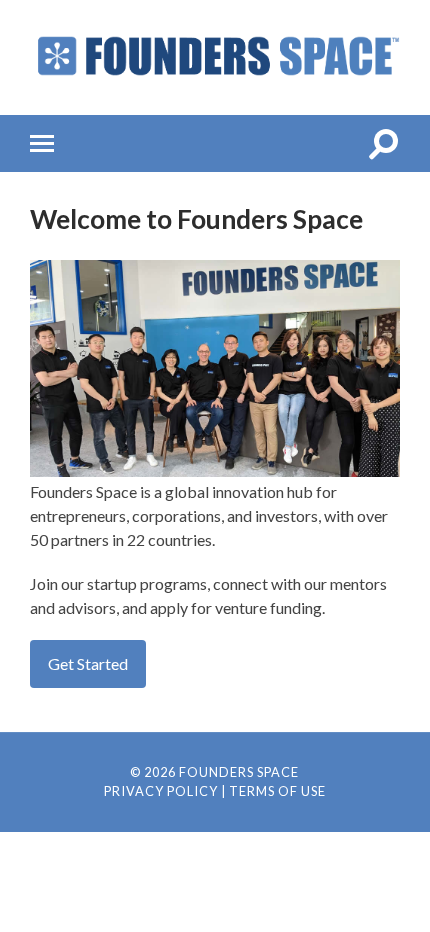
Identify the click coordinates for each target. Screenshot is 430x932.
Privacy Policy (161, 791)
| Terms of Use (273, 791)
